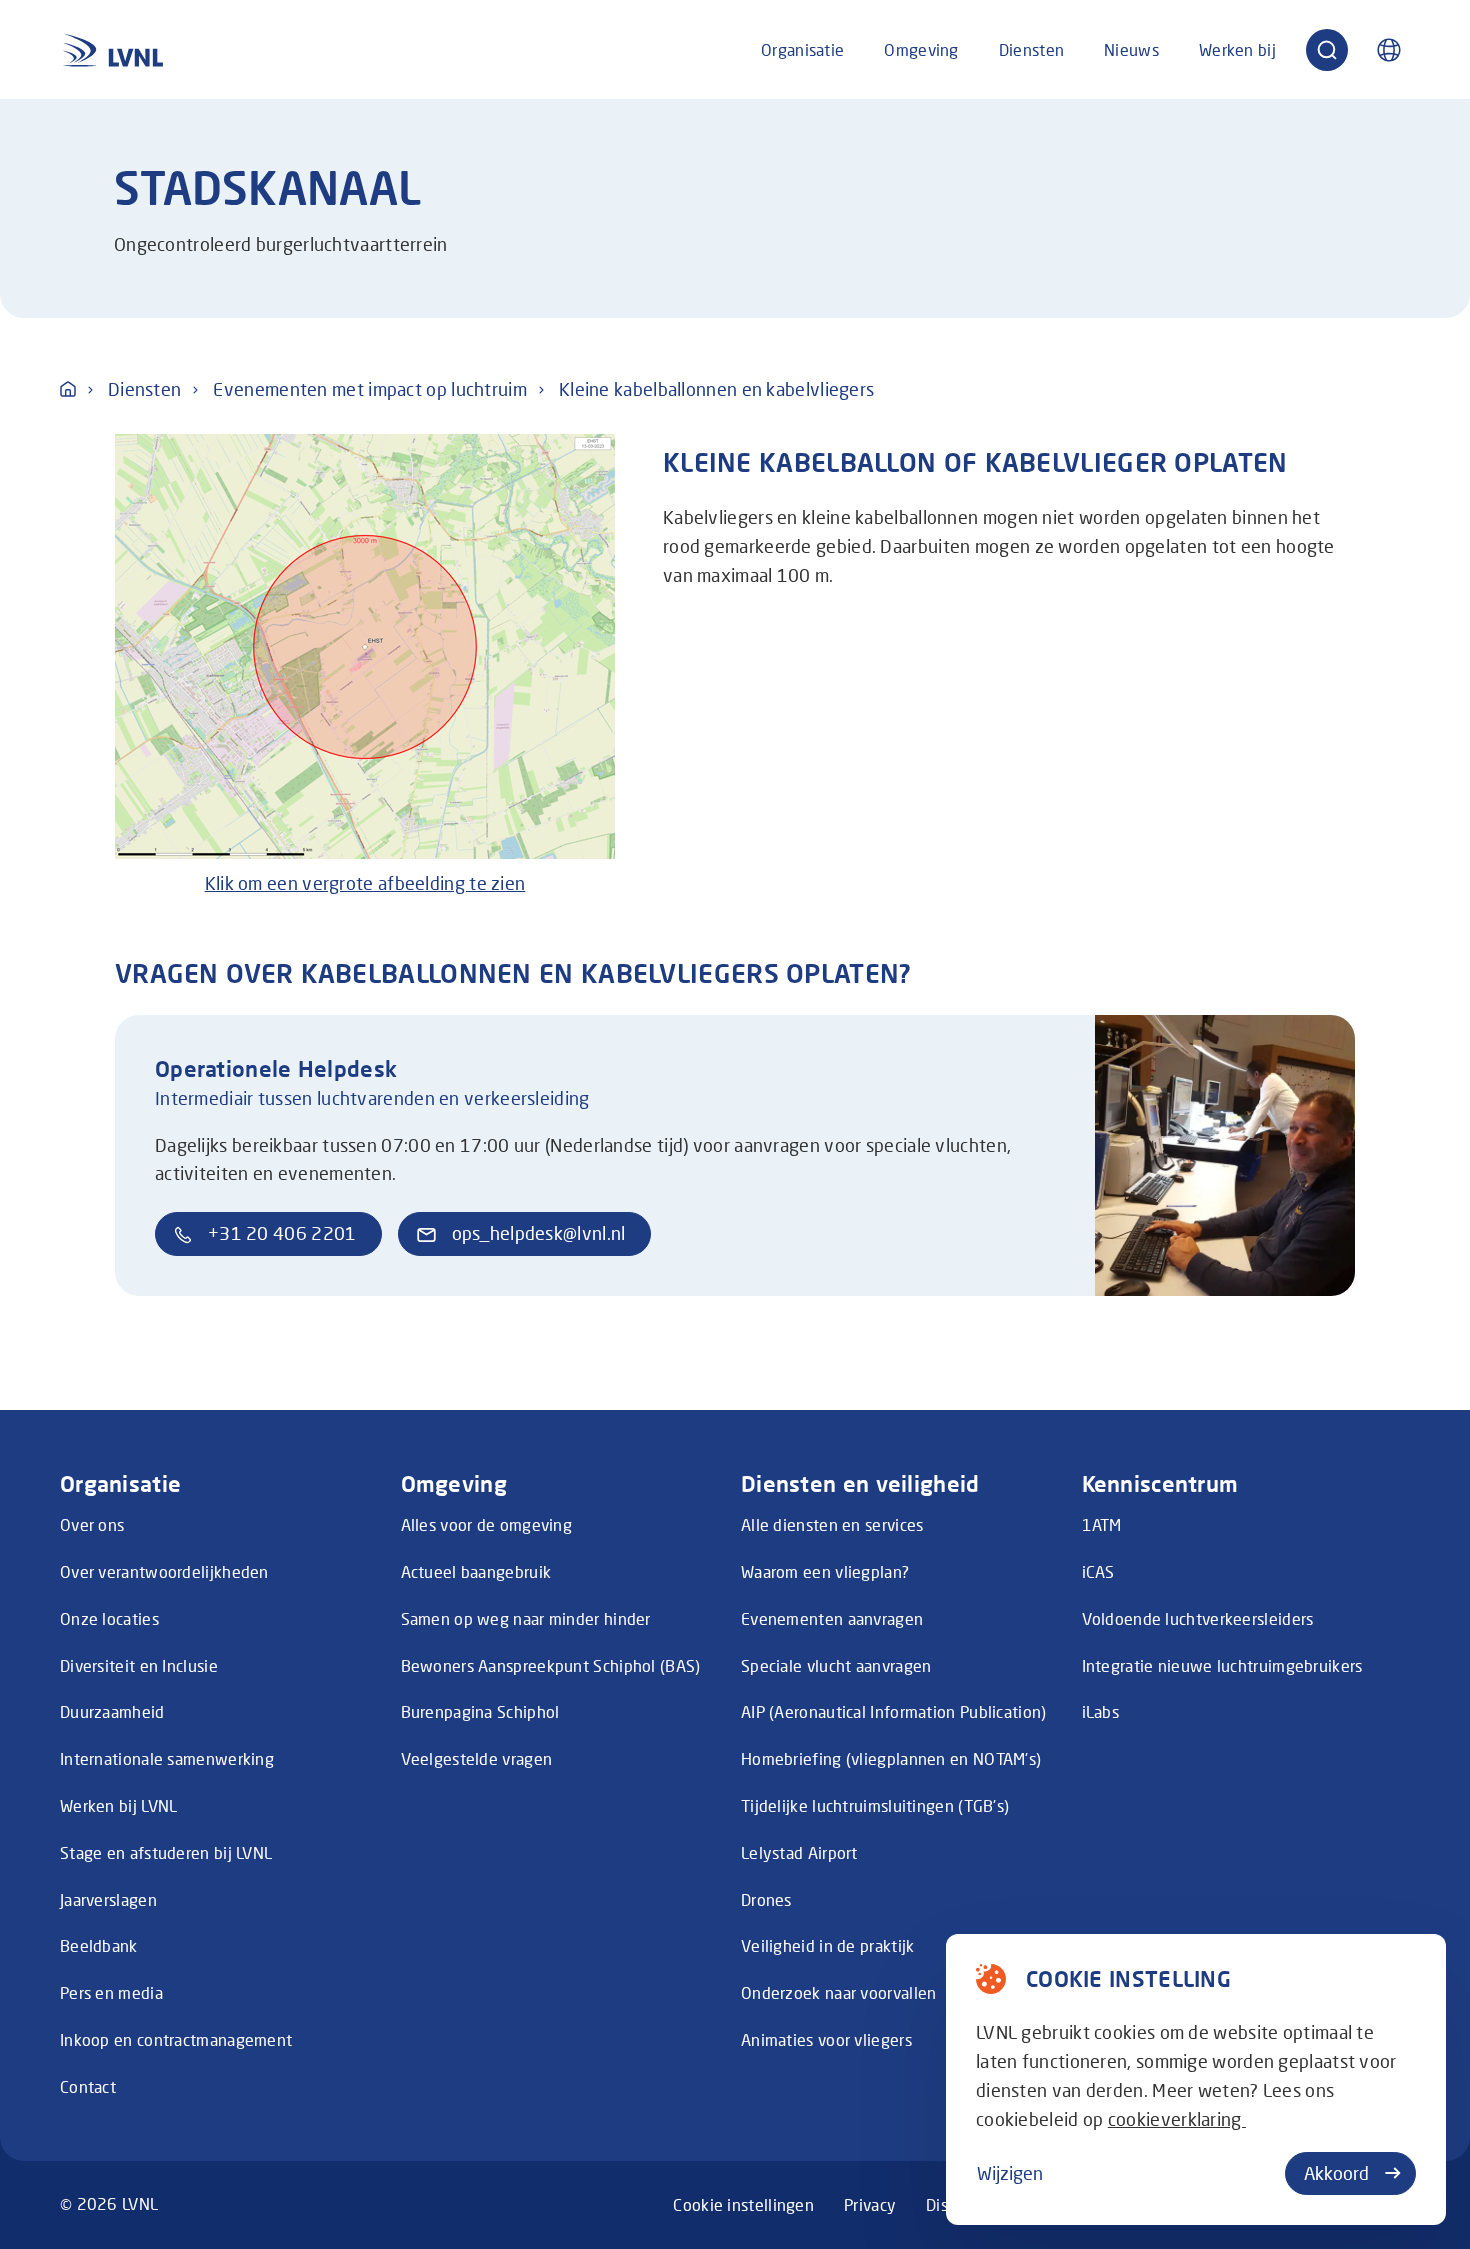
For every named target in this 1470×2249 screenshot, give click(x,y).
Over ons (92, 1524)
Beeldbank (99, 1945)
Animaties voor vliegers (826, 2039)
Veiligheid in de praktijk (828, 1945)
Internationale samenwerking (167, 1758)
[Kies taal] (1389, 50)
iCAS (1098, 1571)
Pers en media (111, 1992)
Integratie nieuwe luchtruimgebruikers (1222, 1665)
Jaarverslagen (108, 1899)
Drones (766, 1899)
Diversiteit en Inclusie (139, 1665)
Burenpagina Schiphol (480, 1711)
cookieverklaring (1177, 2119)
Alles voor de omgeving (487, 1524)
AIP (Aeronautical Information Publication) (894, 1711)
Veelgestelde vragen (477, 1758)
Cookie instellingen (743, 2204)
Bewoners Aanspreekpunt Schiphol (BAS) (551, 1665)
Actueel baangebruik (476, 1571)
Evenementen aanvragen (832, 1618)
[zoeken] (1327, 50)
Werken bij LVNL (119, 1805)
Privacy (870, 2204)
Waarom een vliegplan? (825, 1571)
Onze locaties (109, 1618)
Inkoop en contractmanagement (176, 2039)
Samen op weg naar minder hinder (526, 1618)
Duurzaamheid (112, 1711)
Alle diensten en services (832, 1524)
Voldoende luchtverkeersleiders (1198, 1618)
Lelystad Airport (799, 1852)
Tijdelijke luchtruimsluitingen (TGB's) (875, 1805)
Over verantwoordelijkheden (164, 1571)
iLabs (1101, 1711)
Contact (88, 2086)
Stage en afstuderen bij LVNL (166, 1852)
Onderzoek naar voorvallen (839, 1992)
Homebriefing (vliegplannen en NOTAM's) (891, 1758)
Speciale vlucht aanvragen (836, 1665)
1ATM (1102, 1524)
